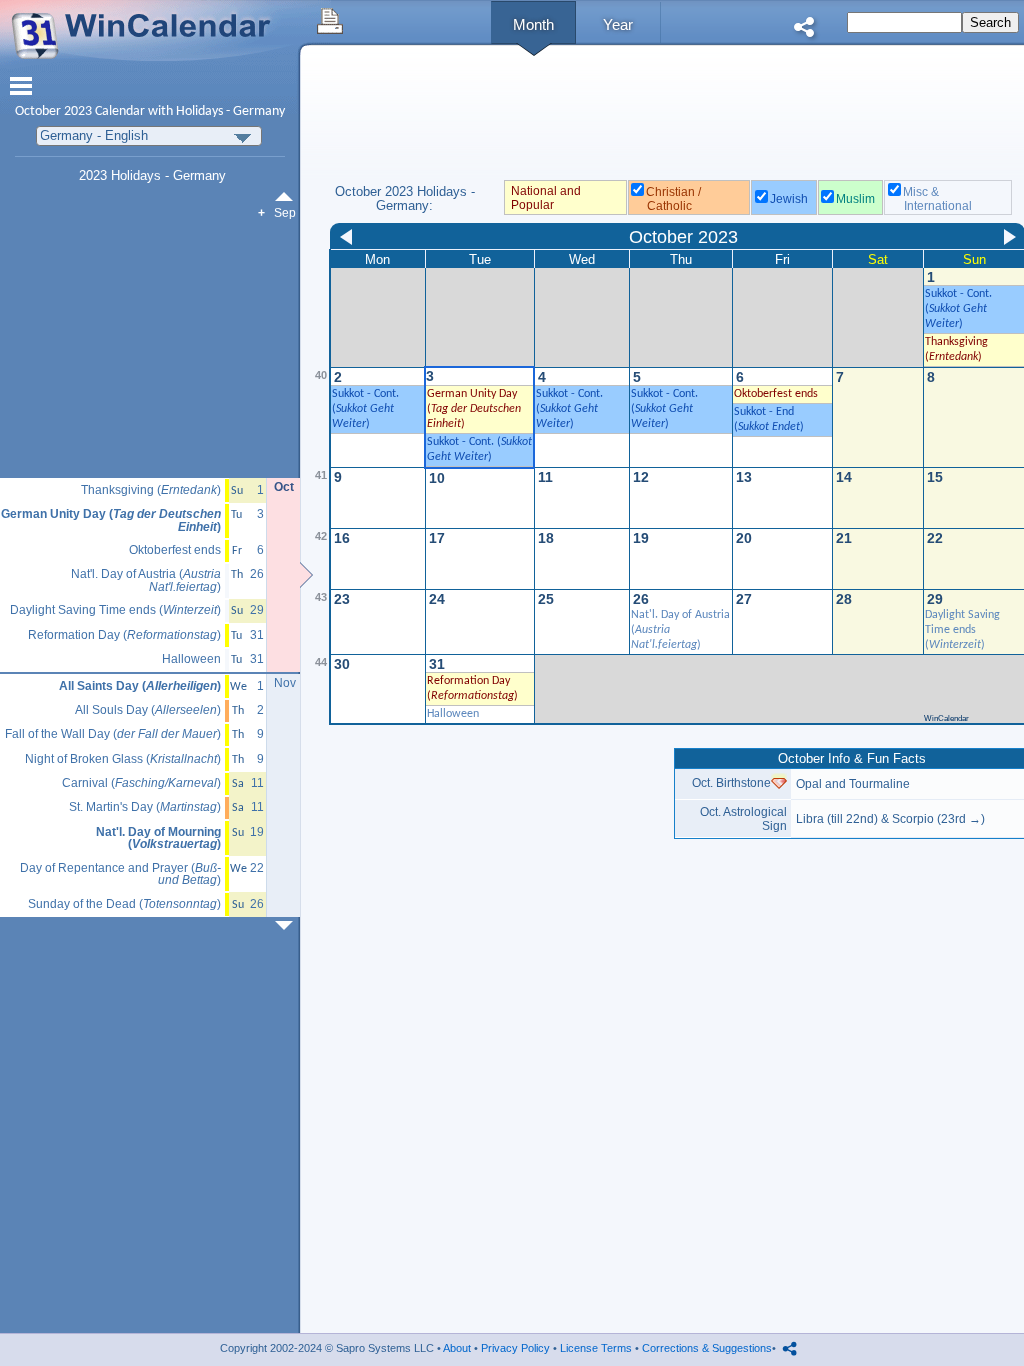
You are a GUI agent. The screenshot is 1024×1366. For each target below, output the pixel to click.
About (457, 1348)
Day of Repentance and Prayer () (120, 874)
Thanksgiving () (151, 490)
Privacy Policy (515, 1348)
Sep (285, 213)
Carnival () (141, 783)
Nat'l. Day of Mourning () (158, 838)
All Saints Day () (140, 686)
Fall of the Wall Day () (113, 734)
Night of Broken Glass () (123, 759)
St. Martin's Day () (145, 807)
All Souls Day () (148, 710)
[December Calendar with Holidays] (288, 925)
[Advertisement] (495, 887)
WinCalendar (946, 718)
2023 (78, 111)
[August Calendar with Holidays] (288, 196)
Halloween (453, 714)
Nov (285, 683)
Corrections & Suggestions (707, 1348)
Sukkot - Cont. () (958, 309)
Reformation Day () (124, 635)
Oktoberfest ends (175, 550)
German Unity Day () (474, 409)
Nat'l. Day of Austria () (146, 580)
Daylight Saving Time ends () (962, 630)
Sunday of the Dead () (124, 904)
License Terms (596, 1348)
